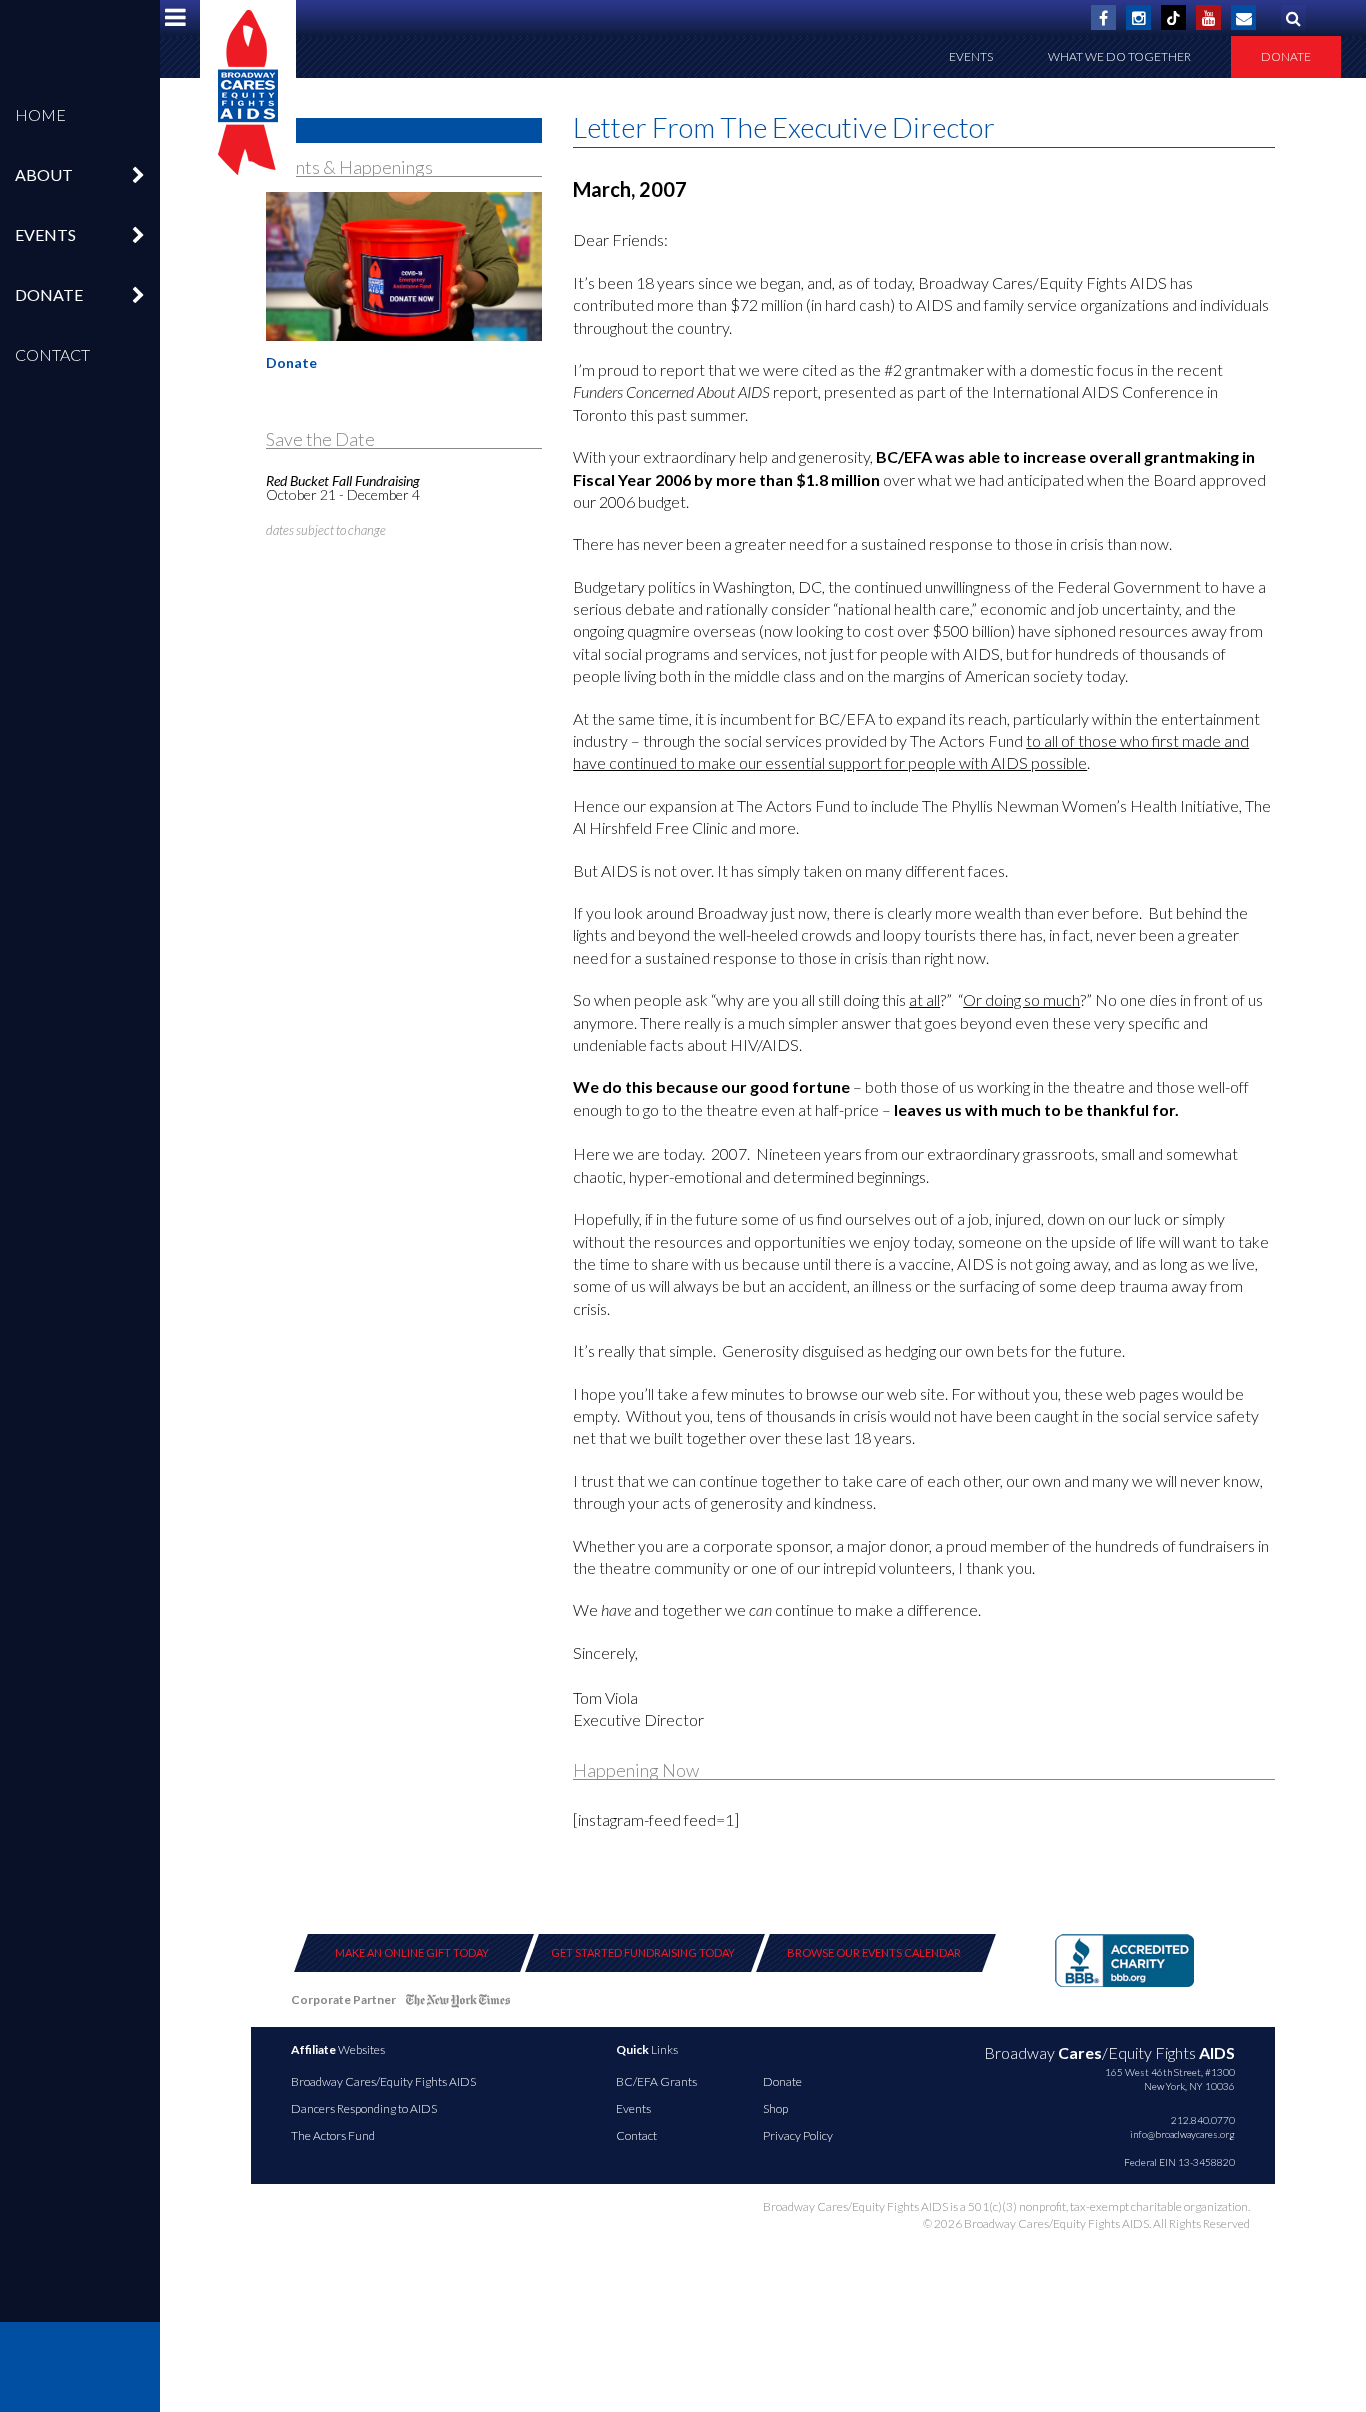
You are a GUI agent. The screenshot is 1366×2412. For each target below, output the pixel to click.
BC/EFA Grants (656, 2081)
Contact (52, 354)
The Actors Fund (333, 2135)
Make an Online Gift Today (412, 1952)
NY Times (458, 2003)
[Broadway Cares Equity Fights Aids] (248, 92)
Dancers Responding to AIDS (364, 2108)
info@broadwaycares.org (1182, 2134)
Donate (1286, 56)
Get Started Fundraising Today (643, 1952)
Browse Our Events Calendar (874, 1952)
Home (40, 114)
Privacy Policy (798, 2135)
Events (971, 56)
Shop (775, 2108)
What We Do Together (1119, 56)
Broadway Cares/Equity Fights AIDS (383, 2081)
